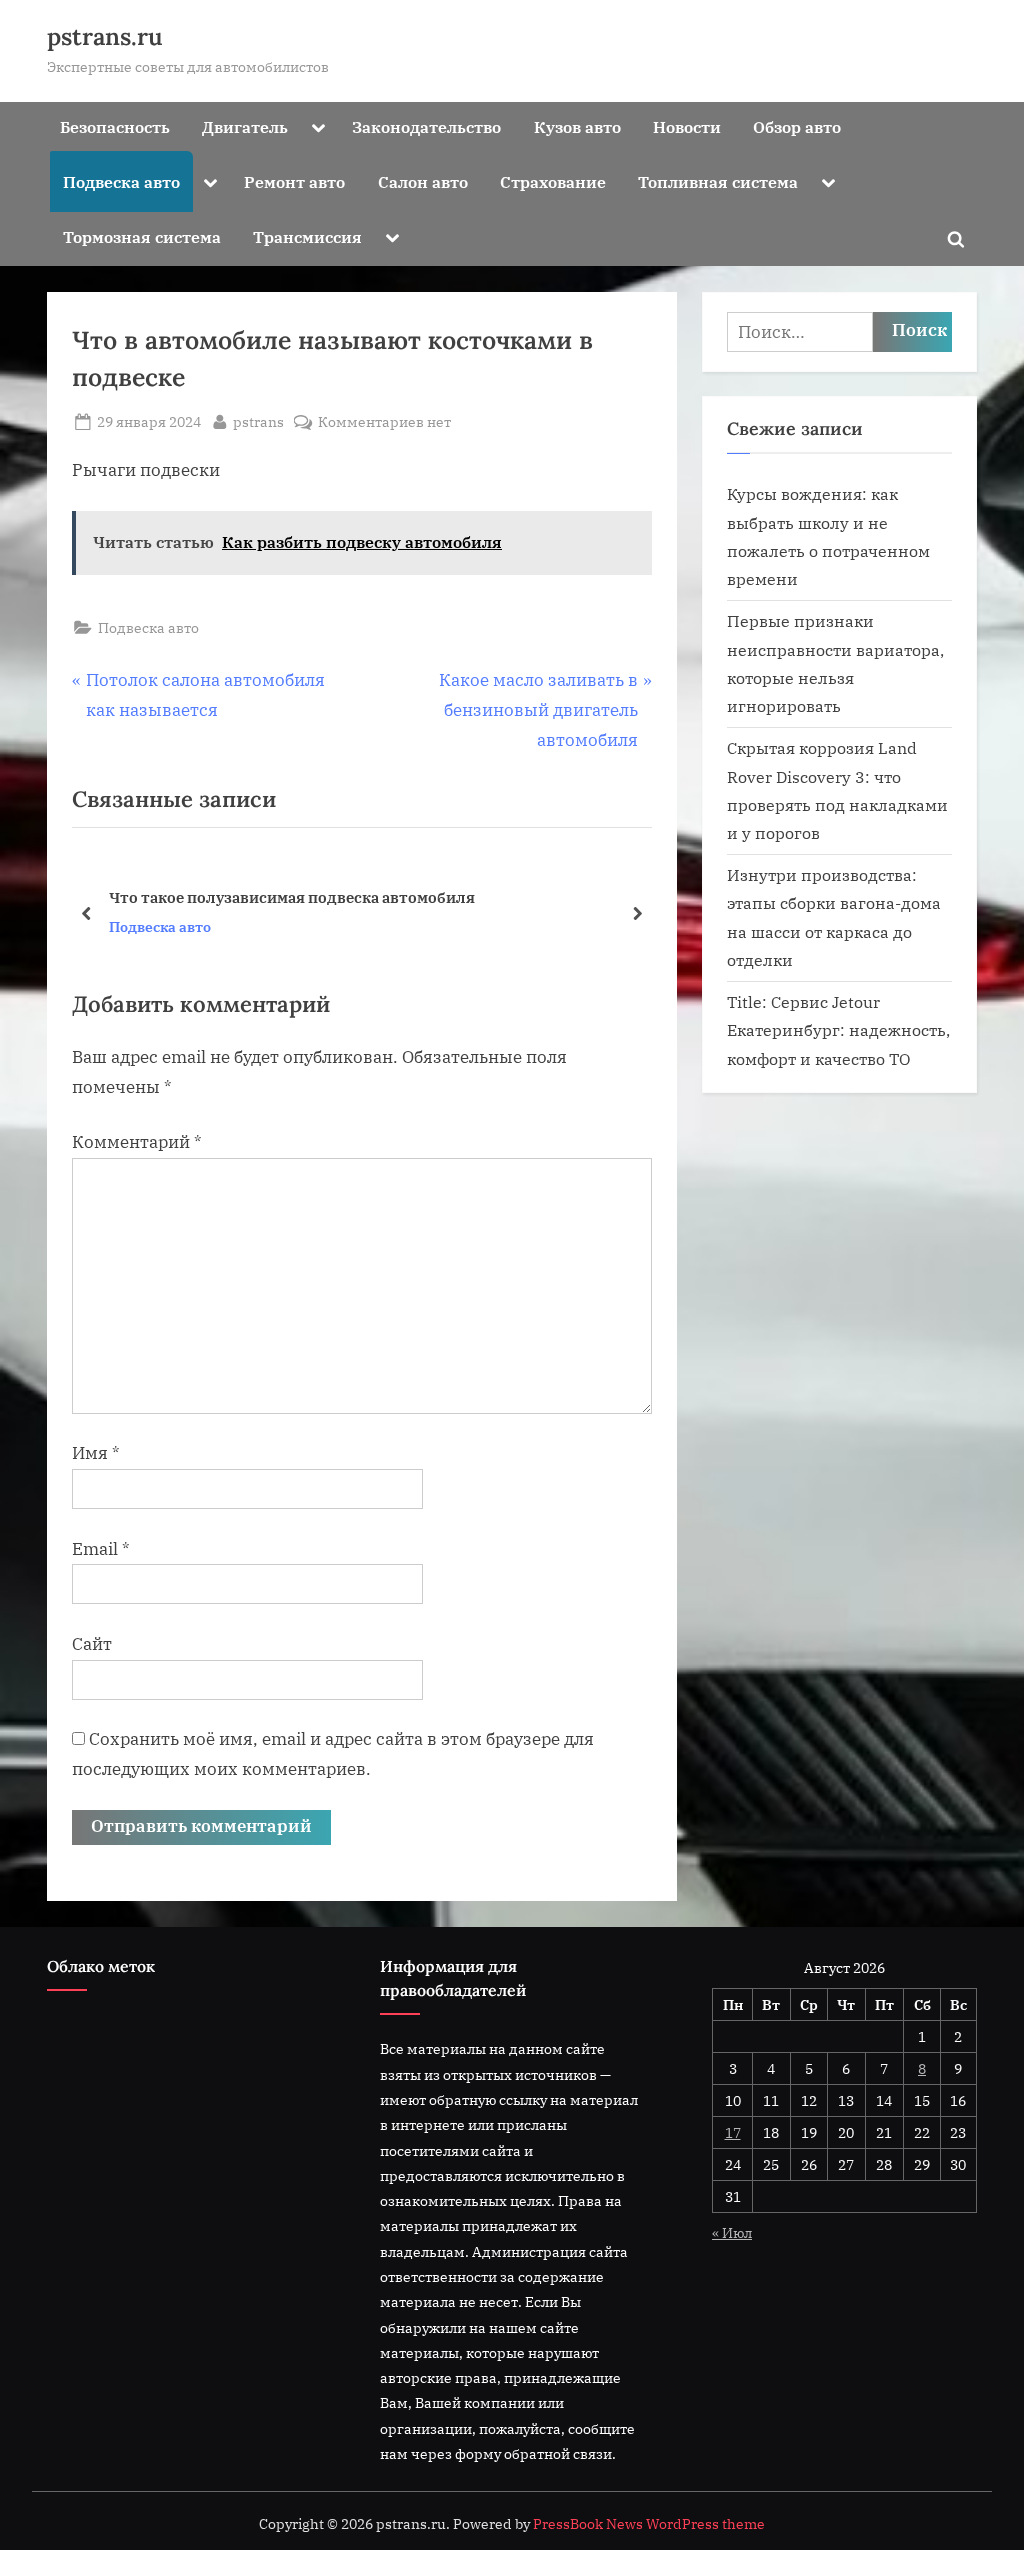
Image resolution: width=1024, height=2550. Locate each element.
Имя (96, 1453)
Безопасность (115, 126)
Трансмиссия (307, 236)
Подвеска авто (121, 181)
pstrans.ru (105, 36)
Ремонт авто (294, 181)
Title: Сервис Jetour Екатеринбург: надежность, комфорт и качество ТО (838, 1030)
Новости (687, 126)
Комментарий (137, 1142)
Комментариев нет (384, 422)
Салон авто (423, 181)
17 (733, 2132)
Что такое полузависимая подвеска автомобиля (292, 897)
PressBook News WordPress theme (649, 2524)
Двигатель (245, 126)
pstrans (258, 421)
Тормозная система (142, 236)
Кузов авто (577, 126)
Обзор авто (797, 126)
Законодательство (426, 126)
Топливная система (718, 181)
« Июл (732, 2232)
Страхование (553, 181)
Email (101, 1549)
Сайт (92, 1644)
